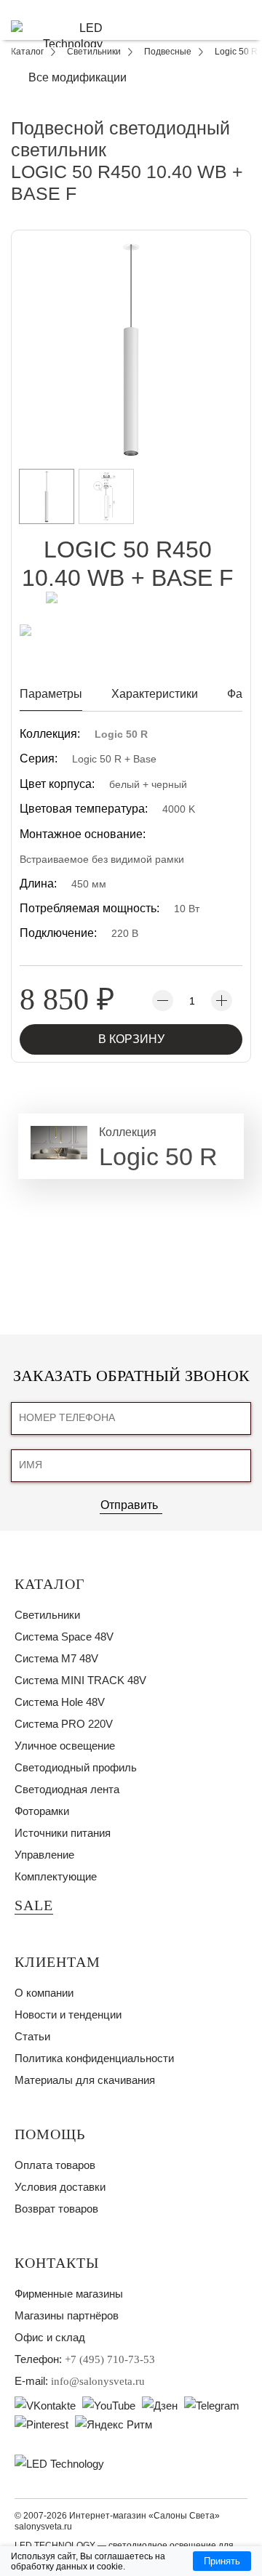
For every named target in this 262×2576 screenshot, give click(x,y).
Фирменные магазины (69, 2294)
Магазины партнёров (67, 2315)
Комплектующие (56, 1876)
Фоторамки (42, 1811)
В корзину (131, 1039)
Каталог (50, 1584)
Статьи (32, 2036)
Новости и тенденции (68, 2014)
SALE (34, 1905)
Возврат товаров (56, 2209)
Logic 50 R (121, 734)
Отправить (129, 1505)
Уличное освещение (65, 1746)
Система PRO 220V (64, 1724)
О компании (44, 1993)
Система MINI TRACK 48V (80, 1680)
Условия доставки (60, 2187)
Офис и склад (50, 2337)
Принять (222, 2561)
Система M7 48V (56, 1658)
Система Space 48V (64, 1637)
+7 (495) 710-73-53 (110, 2359)
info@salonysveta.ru (98, 2381)
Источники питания (63, 1833)
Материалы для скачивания (85, 2080)
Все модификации (78, 77)
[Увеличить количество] (222, 1001)
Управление (44, 1855)
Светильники (47, 1615)
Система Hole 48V (60, 1702)
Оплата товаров (55, 2165)
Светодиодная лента (67, 1789)
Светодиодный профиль (76, 1767)
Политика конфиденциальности (94, 2058)
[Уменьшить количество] (163, 1001)
